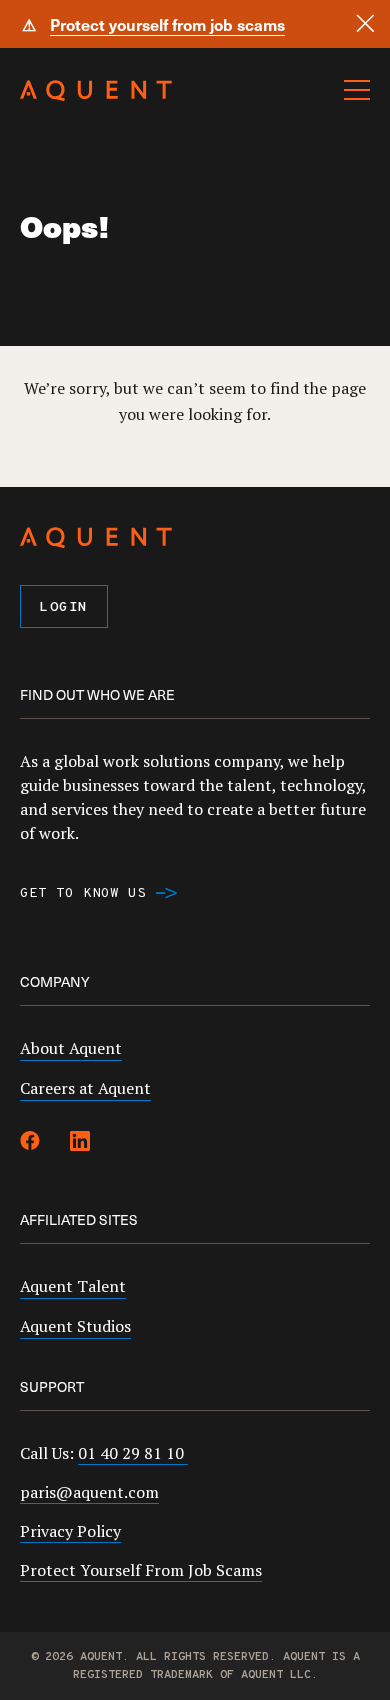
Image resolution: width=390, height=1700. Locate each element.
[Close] (365, 23)
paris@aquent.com (89, 1492)
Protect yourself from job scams (167, 24)
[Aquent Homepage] (96, 96)
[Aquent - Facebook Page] (30, 1144)
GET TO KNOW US (83, 893)
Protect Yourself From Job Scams (141, 1570)
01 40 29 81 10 (133, 1453)
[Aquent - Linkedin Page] (80, 1144)
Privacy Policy (70, 1531)
